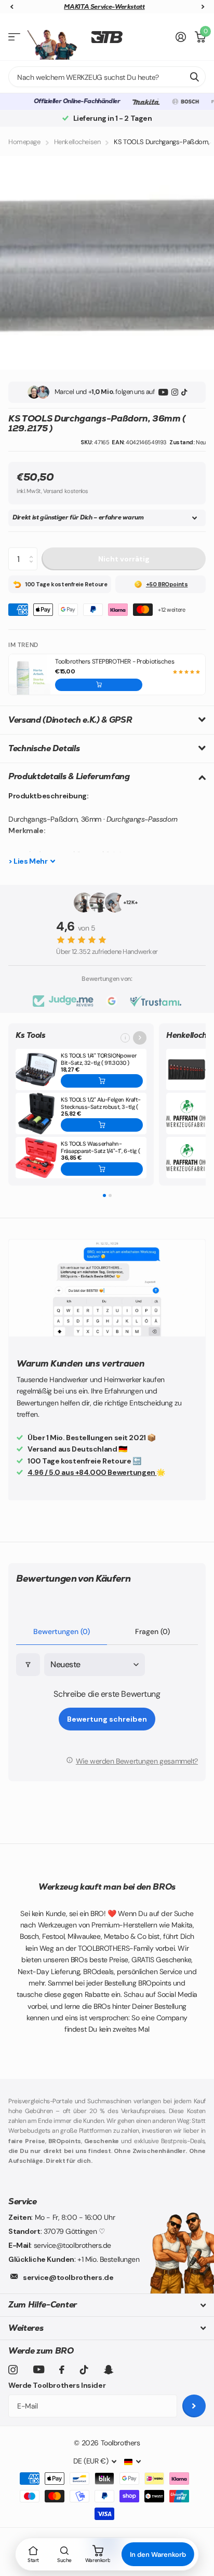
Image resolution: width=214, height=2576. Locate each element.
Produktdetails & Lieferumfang (69, 776)
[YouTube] (163, 392)
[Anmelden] (181, 37)
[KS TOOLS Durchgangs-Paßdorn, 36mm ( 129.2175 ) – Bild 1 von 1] (107, 263)
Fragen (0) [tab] (152, 1631)
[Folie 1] (104, 1195)
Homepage (24, 142)
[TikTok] (184, 392)
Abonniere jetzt (194, 2406)
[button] (99, 685)
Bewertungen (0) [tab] (62, 1631)
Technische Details (44, 748)
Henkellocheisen (77, 142)
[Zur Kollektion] (140, 1038)
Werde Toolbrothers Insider (57, 2385)
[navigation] (11, 7)
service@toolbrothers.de (68, 2277)
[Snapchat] (108, 2370)
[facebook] (62, 2370)
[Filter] (28, 1665)
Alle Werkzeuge (14, 37)
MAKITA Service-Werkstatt (104, 7)
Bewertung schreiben (107, 1719)
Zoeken (194, 77)
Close (107, 2305)
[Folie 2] (110, 1195)
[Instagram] (175, 392)
